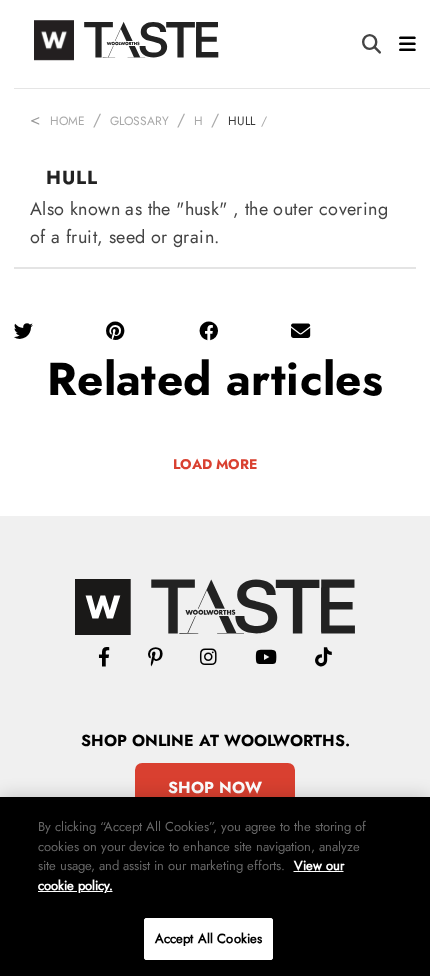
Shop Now (215, 787)
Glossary (139, 121)
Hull (241, 121)
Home (67, 121)
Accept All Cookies (208, 938)
